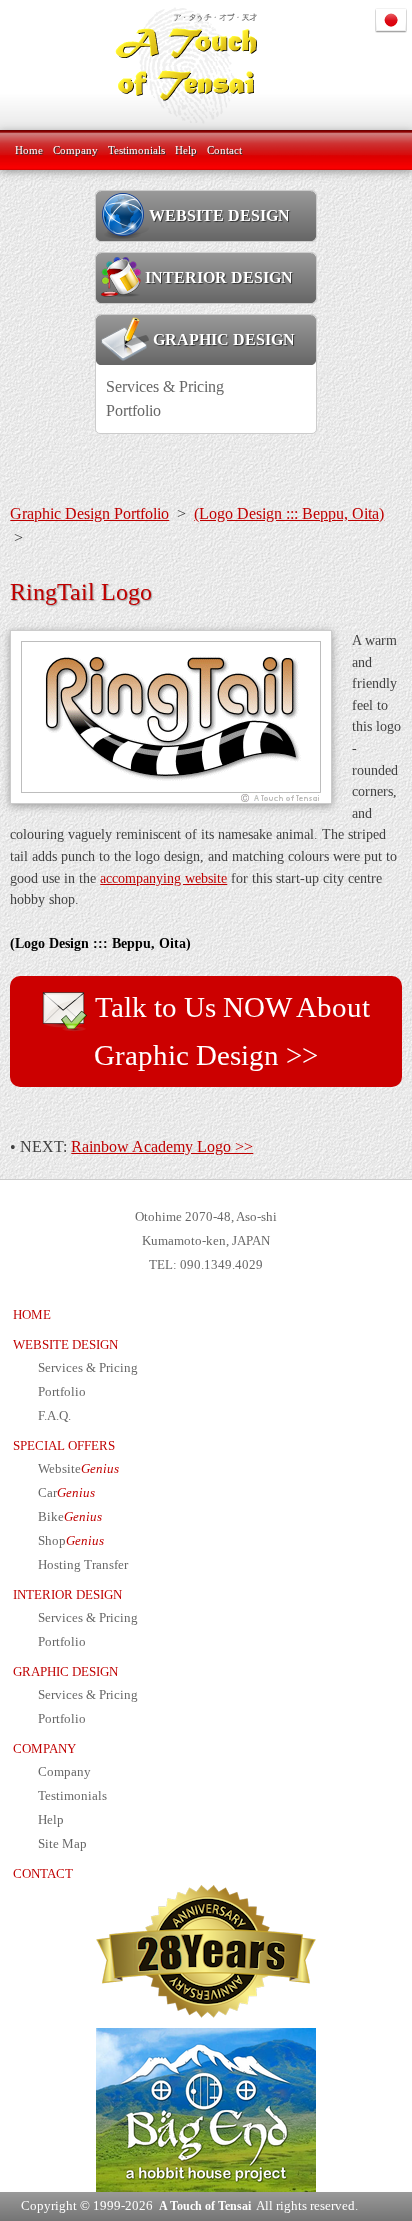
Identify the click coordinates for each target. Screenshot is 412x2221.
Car (66, 1493)
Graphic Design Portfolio (89, 513)
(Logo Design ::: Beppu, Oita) (289, 513)
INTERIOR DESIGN (219, 277)
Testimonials (136, 150)
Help (186, 150)
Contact (224, 150)
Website (78, 1469)
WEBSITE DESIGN (219, 215)
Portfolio (133, 410)
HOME (32, 1315)
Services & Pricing (165, 386)
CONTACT (43, 1874)
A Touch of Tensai (205, 2206)
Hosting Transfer (83, 1565)
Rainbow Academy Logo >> (162, 1146)
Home (29, 150)
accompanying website (163, 878)
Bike (70, 1517)
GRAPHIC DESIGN (222, 339)
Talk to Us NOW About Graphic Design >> (229, 1031)
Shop (71, 1541)
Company (75, 150)
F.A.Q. (54, 1416)
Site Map (62, 1844)
